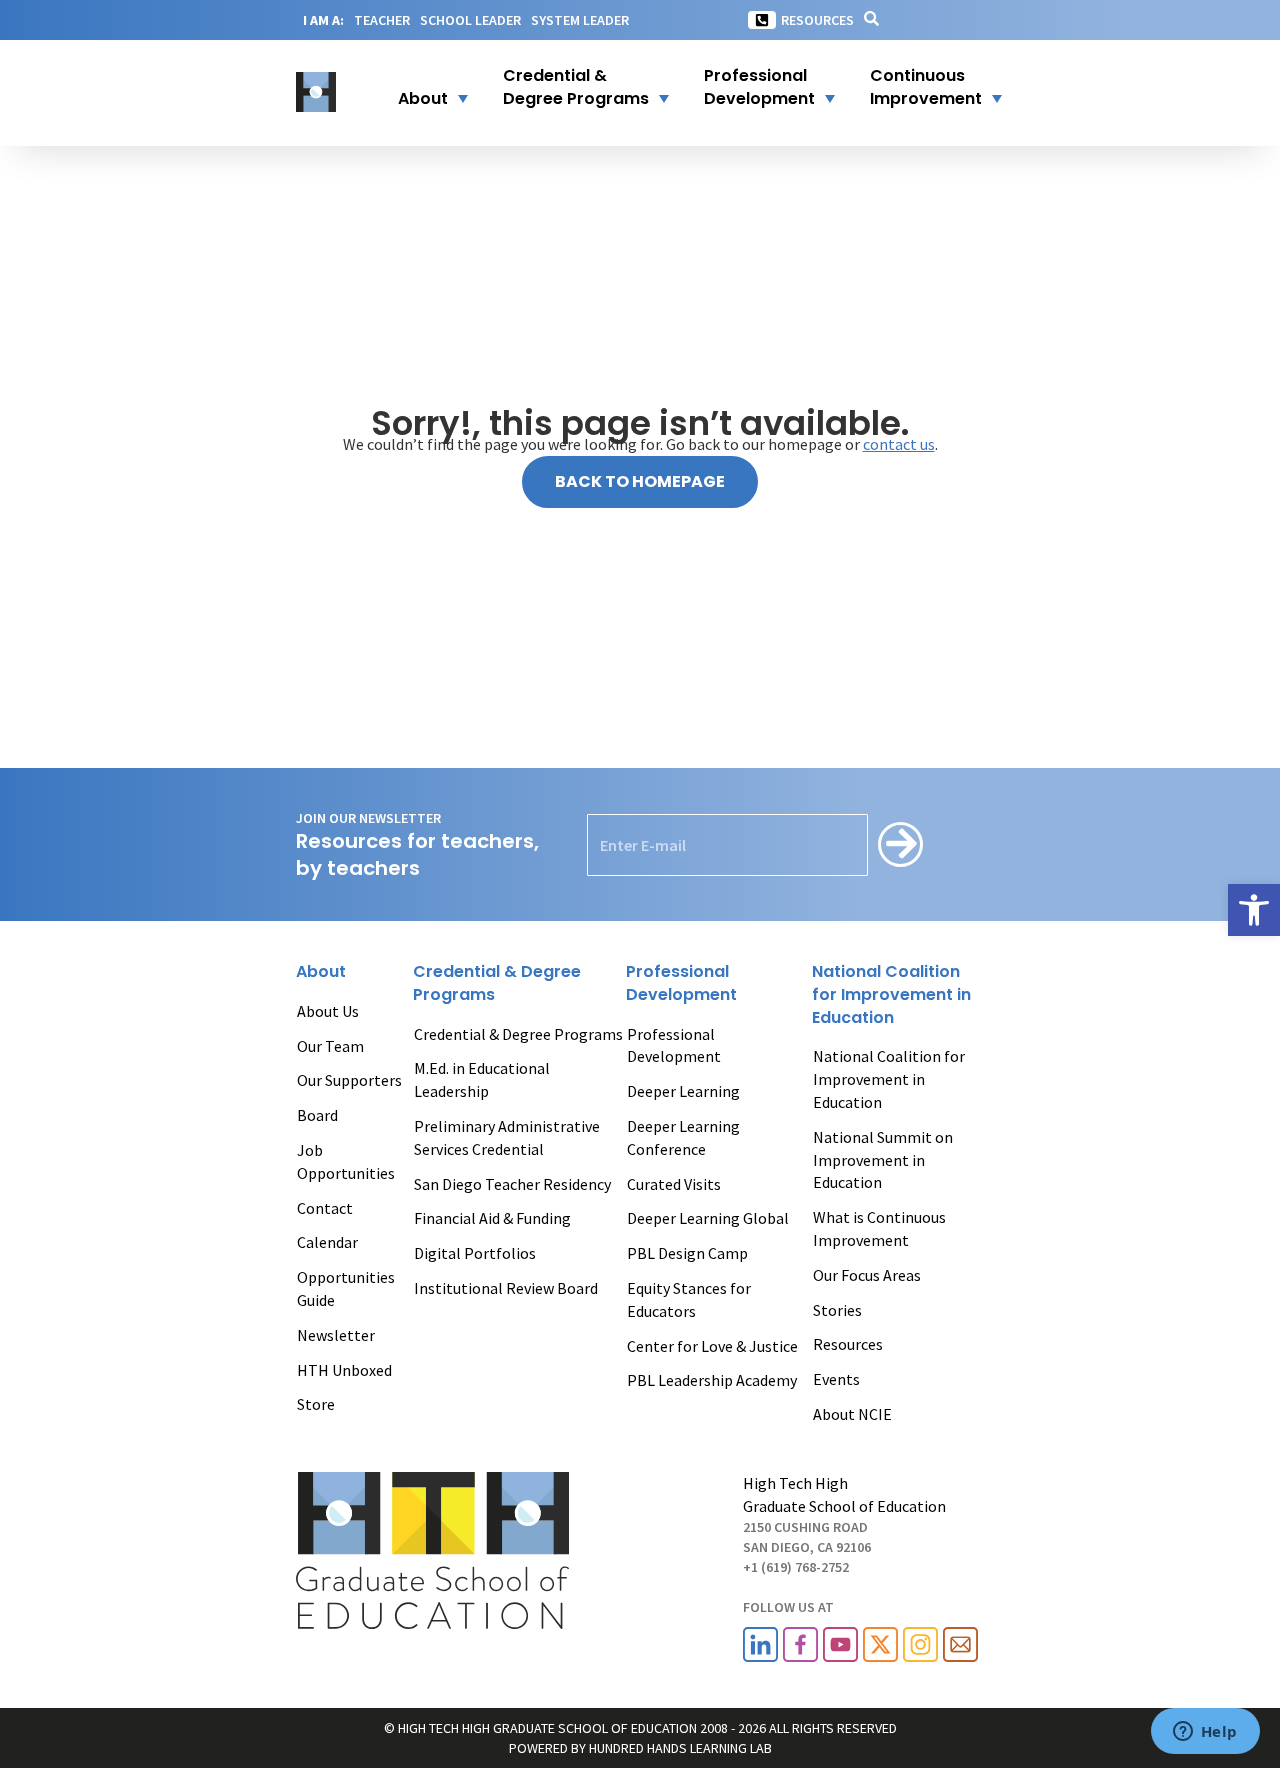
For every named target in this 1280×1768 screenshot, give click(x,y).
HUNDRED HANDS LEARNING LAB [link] (680, 1748)
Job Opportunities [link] (346, 1161)
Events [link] (836, 1379)
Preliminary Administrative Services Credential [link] (507, 1137)
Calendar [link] (327, 1242)
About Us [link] (328, 1011)
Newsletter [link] (336, 1335)
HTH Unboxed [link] (344, 1370)
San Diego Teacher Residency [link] (512, 1184)
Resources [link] (817, 20)
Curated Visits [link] (674, 1184)
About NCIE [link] (852, 1414)
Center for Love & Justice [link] (712, 1346)
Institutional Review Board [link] (506, 1288)
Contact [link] (325, 1208)
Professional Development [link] (674, 1045)
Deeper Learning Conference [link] (683, 1137)
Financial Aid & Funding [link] (492, 1218)
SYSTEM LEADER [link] (580, 20)
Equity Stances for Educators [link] (689, 1299)
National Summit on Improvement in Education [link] (883, 1160)
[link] (1254, 910)
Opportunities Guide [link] (346, 1288)
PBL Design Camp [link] (687, 1253)
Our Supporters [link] (349, 1080)
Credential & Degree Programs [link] (518, 1034)
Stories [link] (837, 1310)
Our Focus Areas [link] (867, 1275)
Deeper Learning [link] (683, 1091)
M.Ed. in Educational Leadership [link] (482, 1079)
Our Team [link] (330, 1046)
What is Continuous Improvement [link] (879, 1228)
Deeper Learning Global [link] (708, 1218)
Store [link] (316, 1404)
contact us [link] (899, 444)
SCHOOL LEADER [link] (470, 20)
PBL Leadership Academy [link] (712, 1380)
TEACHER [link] (382, 20)
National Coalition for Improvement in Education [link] (889, 1079)
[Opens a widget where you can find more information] (1205, 1733)
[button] (420, 88)
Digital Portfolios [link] (475, 1253)
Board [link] (317, 1115)
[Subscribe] (900, 844)
